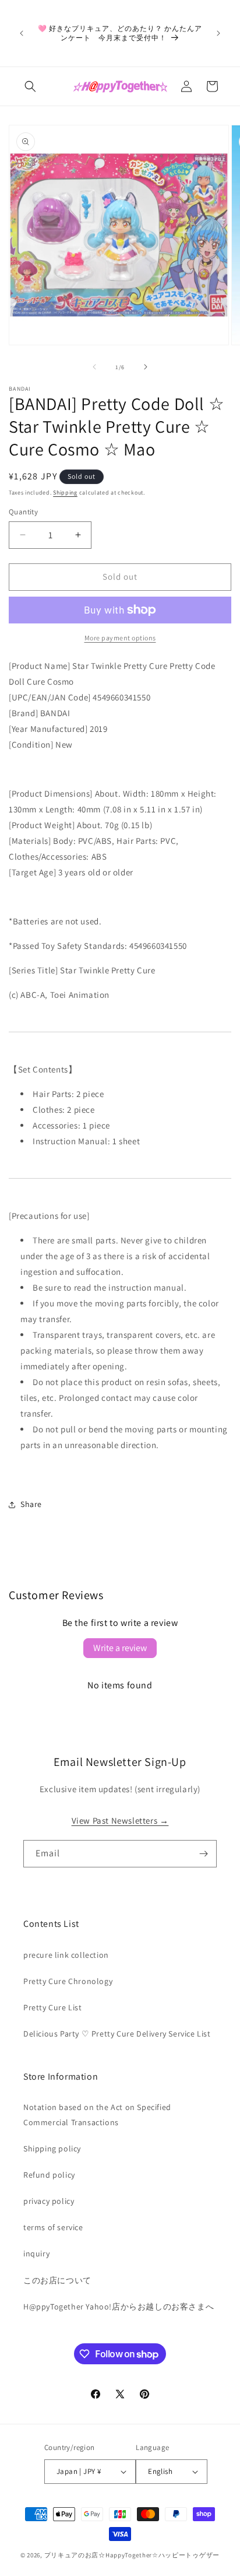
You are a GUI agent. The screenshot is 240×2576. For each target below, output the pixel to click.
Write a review (120, 1648)
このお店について (57, 2280)
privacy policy (49, 2201)
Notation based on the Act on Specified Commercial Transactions (97, 2114)
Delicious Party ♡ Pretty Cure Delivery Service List (117, 2034)
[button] (30, 86)
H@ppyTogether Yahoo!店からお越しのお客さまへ (119, 2307)
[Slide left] (94, 367)
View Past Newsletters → (120, 1820)
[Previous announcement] (22, 33)
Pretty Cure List (53, 2007)
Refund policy (49, 2175)
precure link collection (66, 1955)
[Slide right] (146, 367)
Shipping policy (52, 2149)
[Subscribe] (203, 1854)
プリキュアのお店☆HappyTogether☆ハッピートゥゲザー (132, 2555)
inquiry (36, 2253)
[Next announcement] (218, 33)
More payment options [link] (120, 638)
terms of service (53, 2227)
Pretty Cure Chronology (68, 1981)
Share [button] (31, 1504)
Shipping (65, 493)
